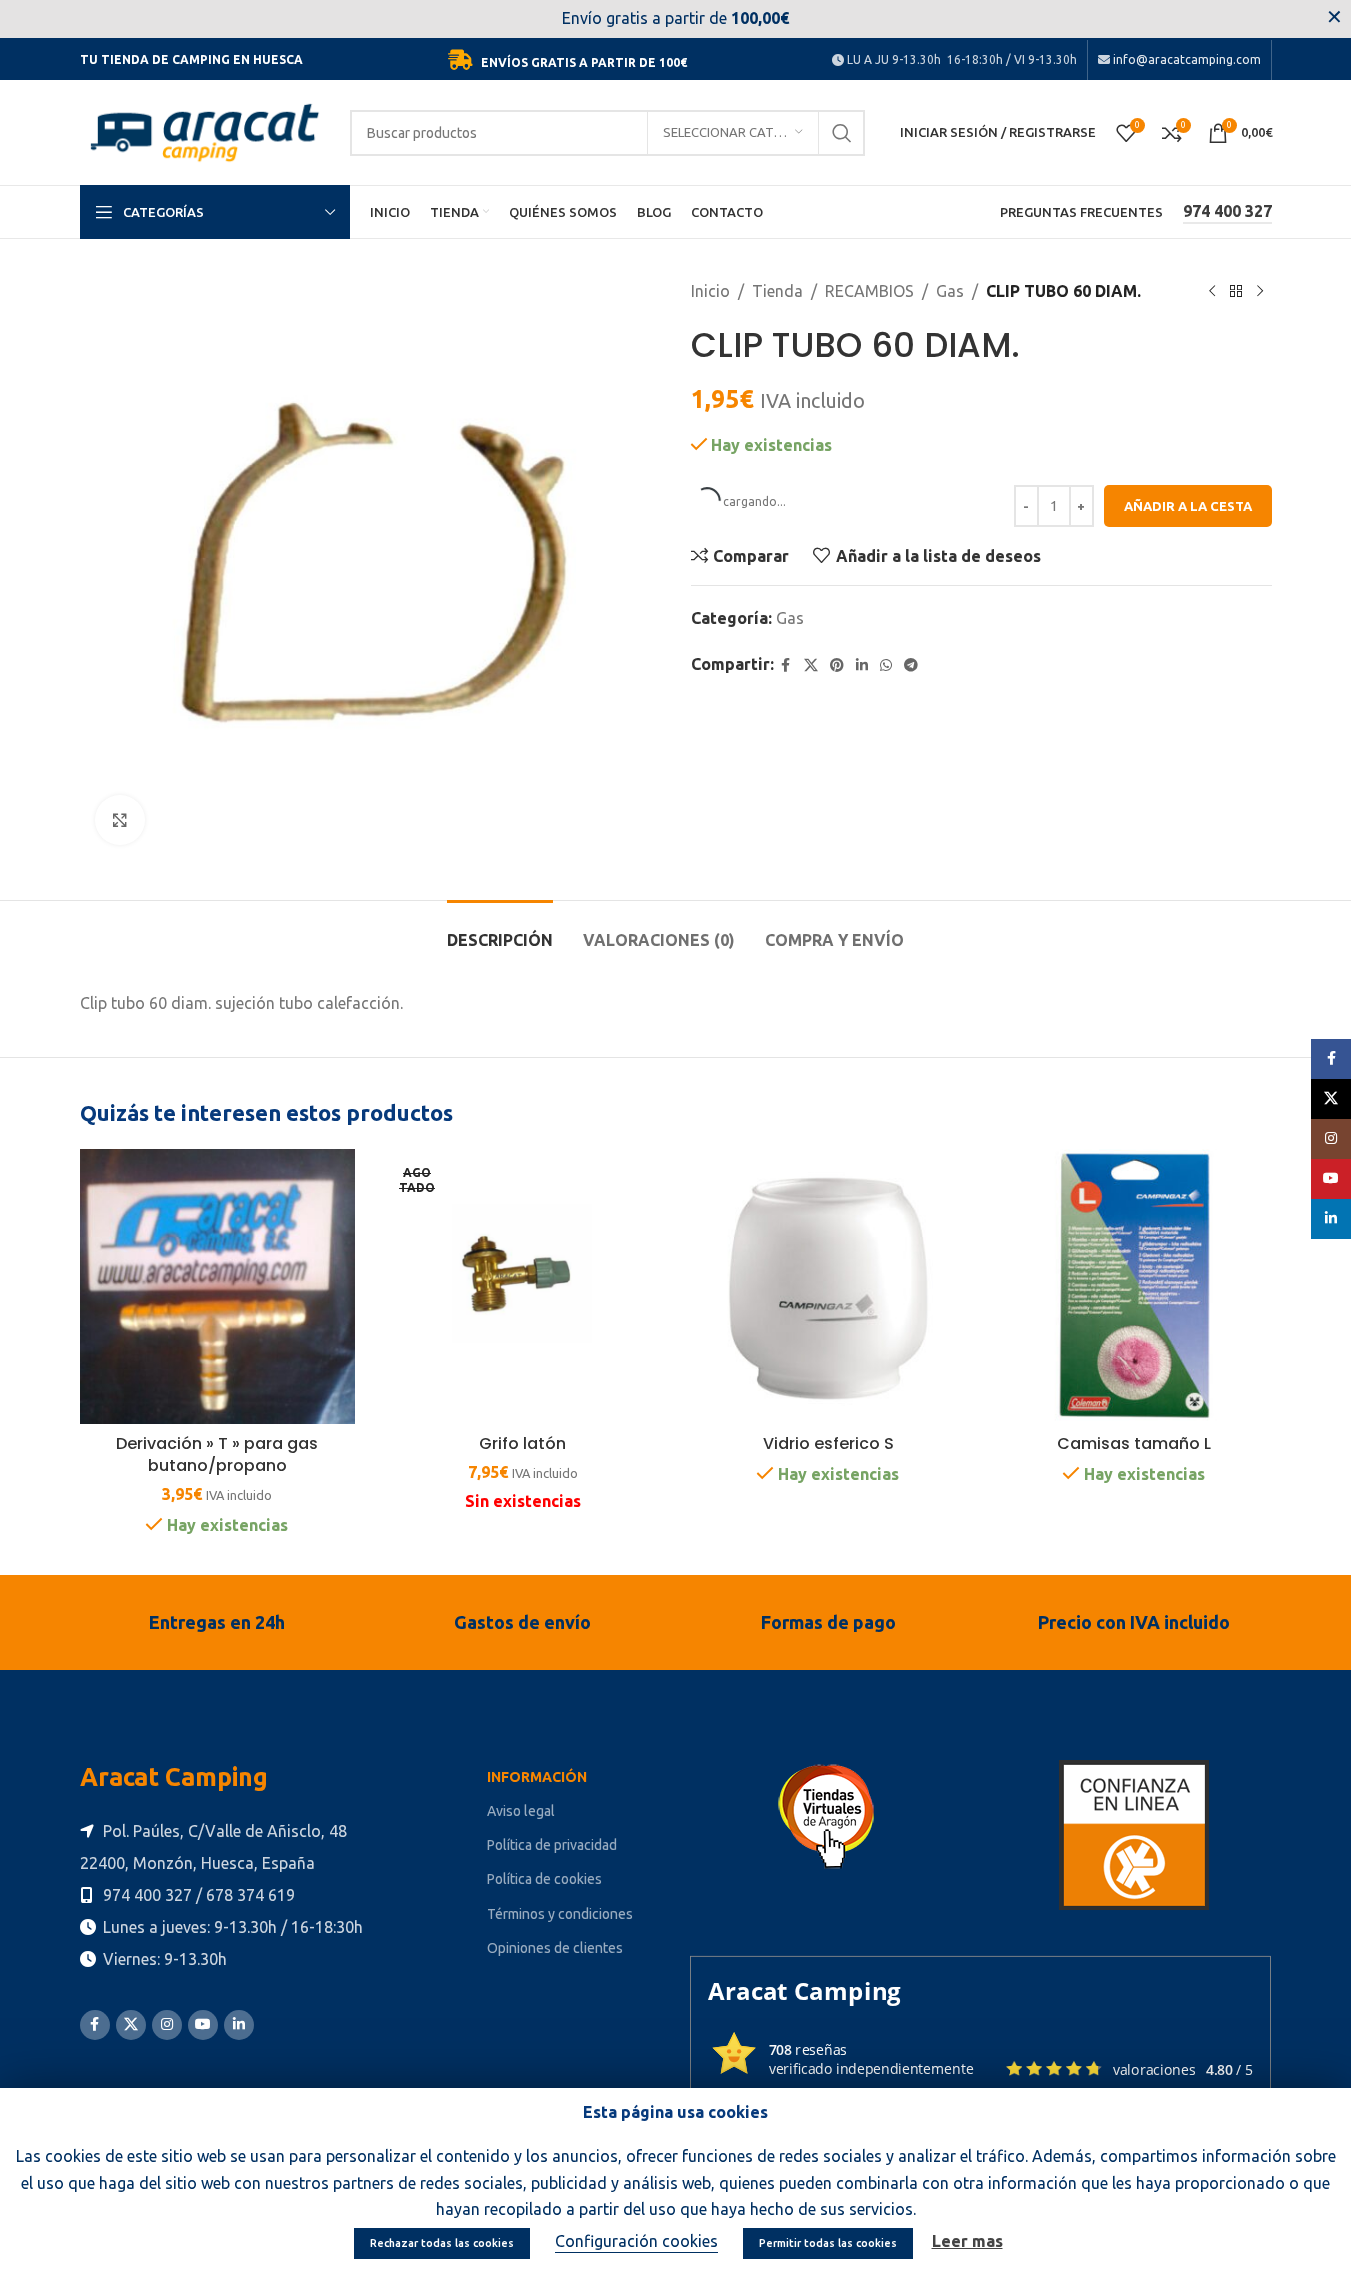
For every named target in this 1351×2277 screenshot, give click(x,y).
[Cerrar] (1066, 937)
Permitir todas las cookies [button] (828, 2243)
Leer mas (967, 2241)
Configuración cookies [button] (636, 2241)
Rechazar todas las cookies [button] (442, 2243)
